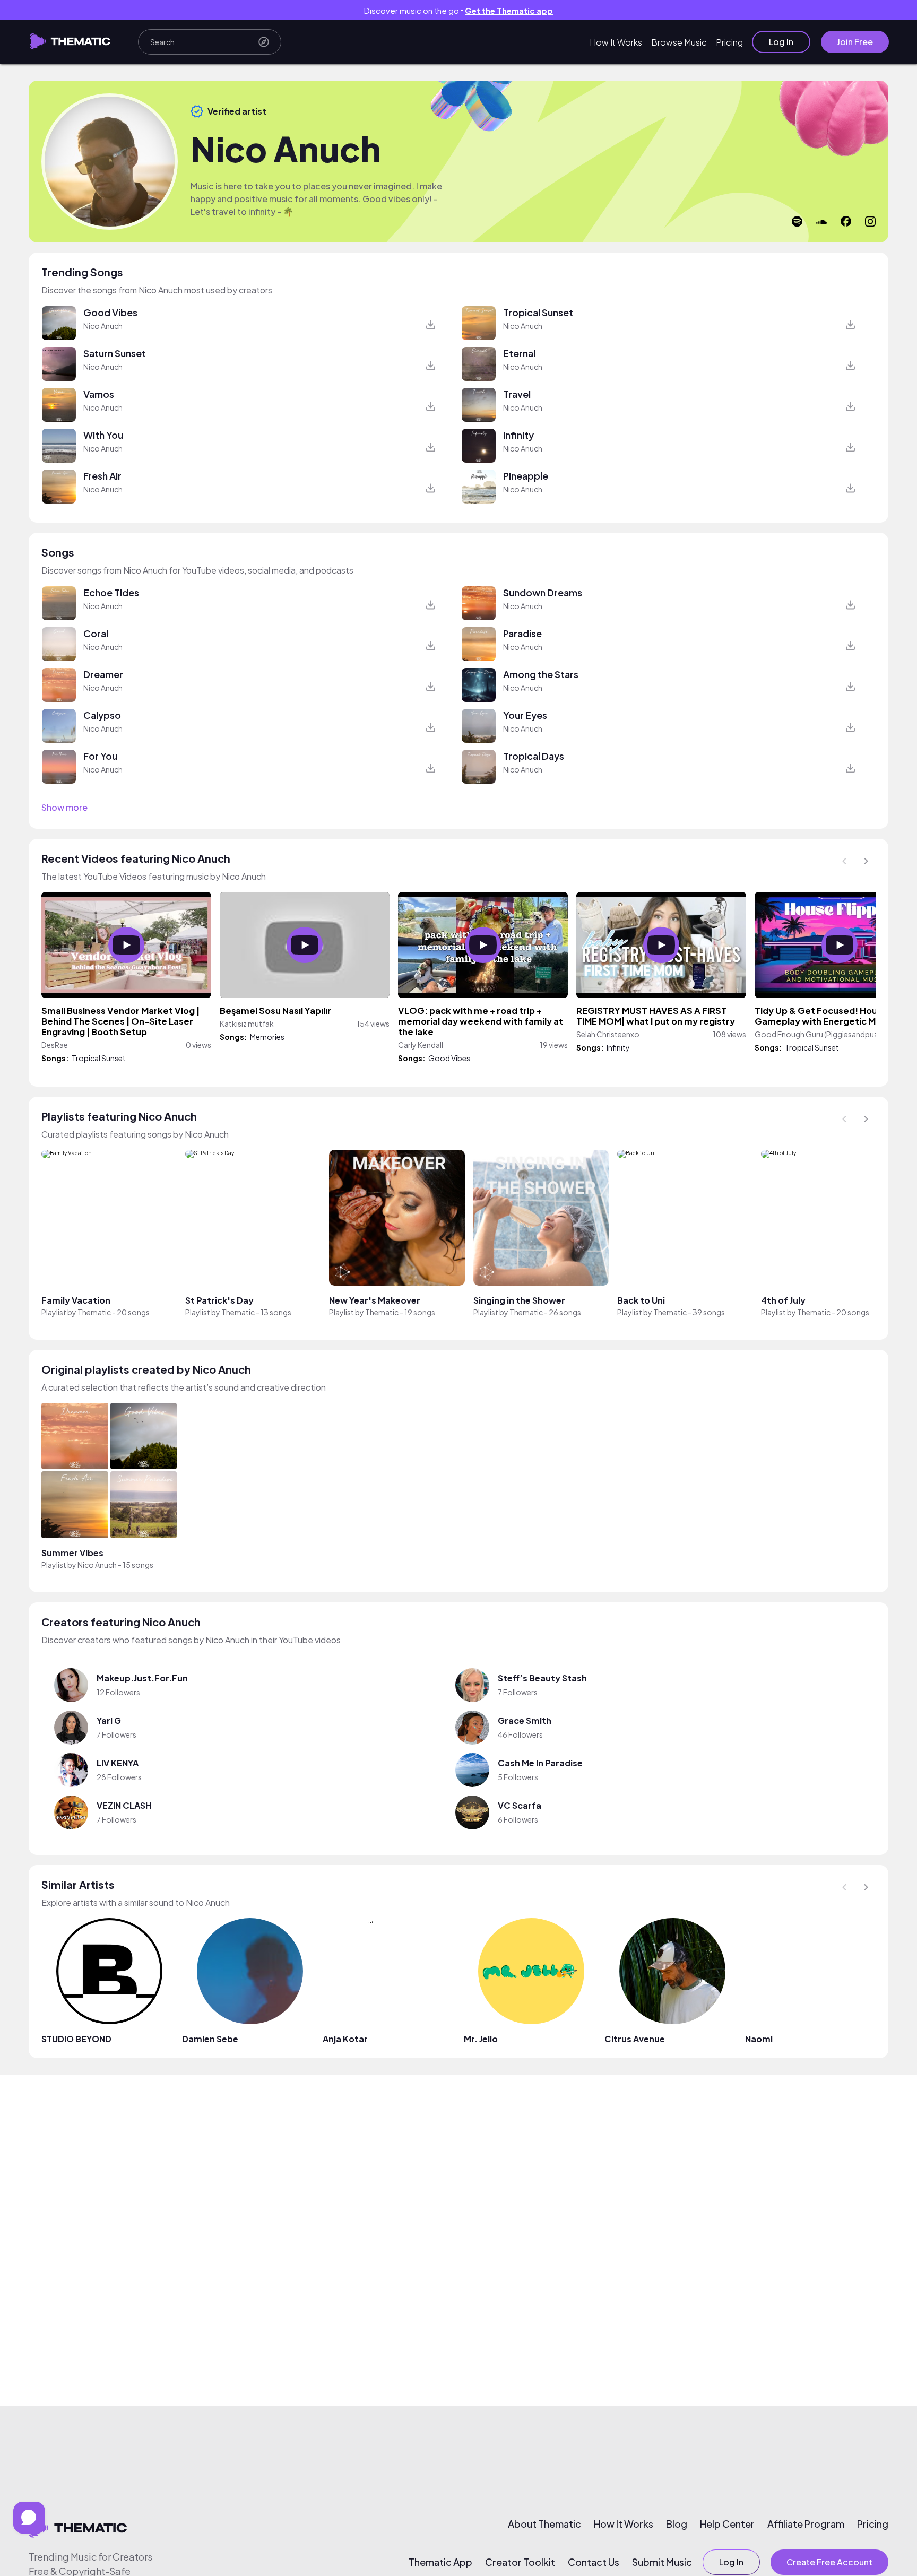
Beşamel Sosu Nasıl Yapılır (275, 1011)
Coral (96, 633)
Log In (781, 42)
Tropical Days (534, 756)
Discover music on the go (458, 10)
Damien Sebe (210, 2039)
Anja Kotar (345, 2039)
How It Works (616, 42)
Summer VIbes (72, 1553)
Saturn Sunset (115, 353)
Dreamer (103, 674)
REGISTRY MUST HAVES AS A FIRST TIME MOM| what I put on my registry (656, 1016)
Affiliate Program (806, 2524)
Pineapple (526, 476)
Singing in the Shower (519, 1300)
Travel (517, 394)
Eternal (519, 353)
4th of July (783, 1300)
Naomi (759, 2039)
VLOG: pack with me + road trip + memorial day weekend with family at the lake (481, 1021)
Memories (267, 1037)
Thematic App (440, 2562)
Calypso (102, 715)
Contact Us (594, 2562)
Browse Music (679, 42)
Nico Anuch (103, 326)
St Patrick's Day (219, 1300)
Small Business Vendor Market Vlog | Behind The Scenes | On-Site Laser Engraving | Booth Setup (120, 1021)
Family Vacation (76, 1300)
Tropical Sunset (538, 312)
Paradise (522, 633)
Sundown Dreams (543, 592)
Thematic (94, 1312)
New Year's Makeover (375, 1300)
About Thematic (544, 2524)
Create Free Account (829, 2562)
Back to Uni (641, 1300)
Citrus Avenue (635, 2039)
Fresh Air (102, 476)
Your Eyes (525, 715)
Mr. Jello (481, 2039)
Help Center (727, 2524)
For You (100, 756)
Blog (677, 2524)
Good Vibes (110, 312)
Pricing (729, 42)
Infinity (518, 435)
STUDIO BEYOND (76, 2039)
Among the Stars (541, 674)
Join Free (855, 42)
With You (103, 435)
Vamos (99, 394)
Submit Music (662, 2562)
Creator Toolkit (520, 2562)
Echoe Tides (111, 592)
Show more (64, 808)
